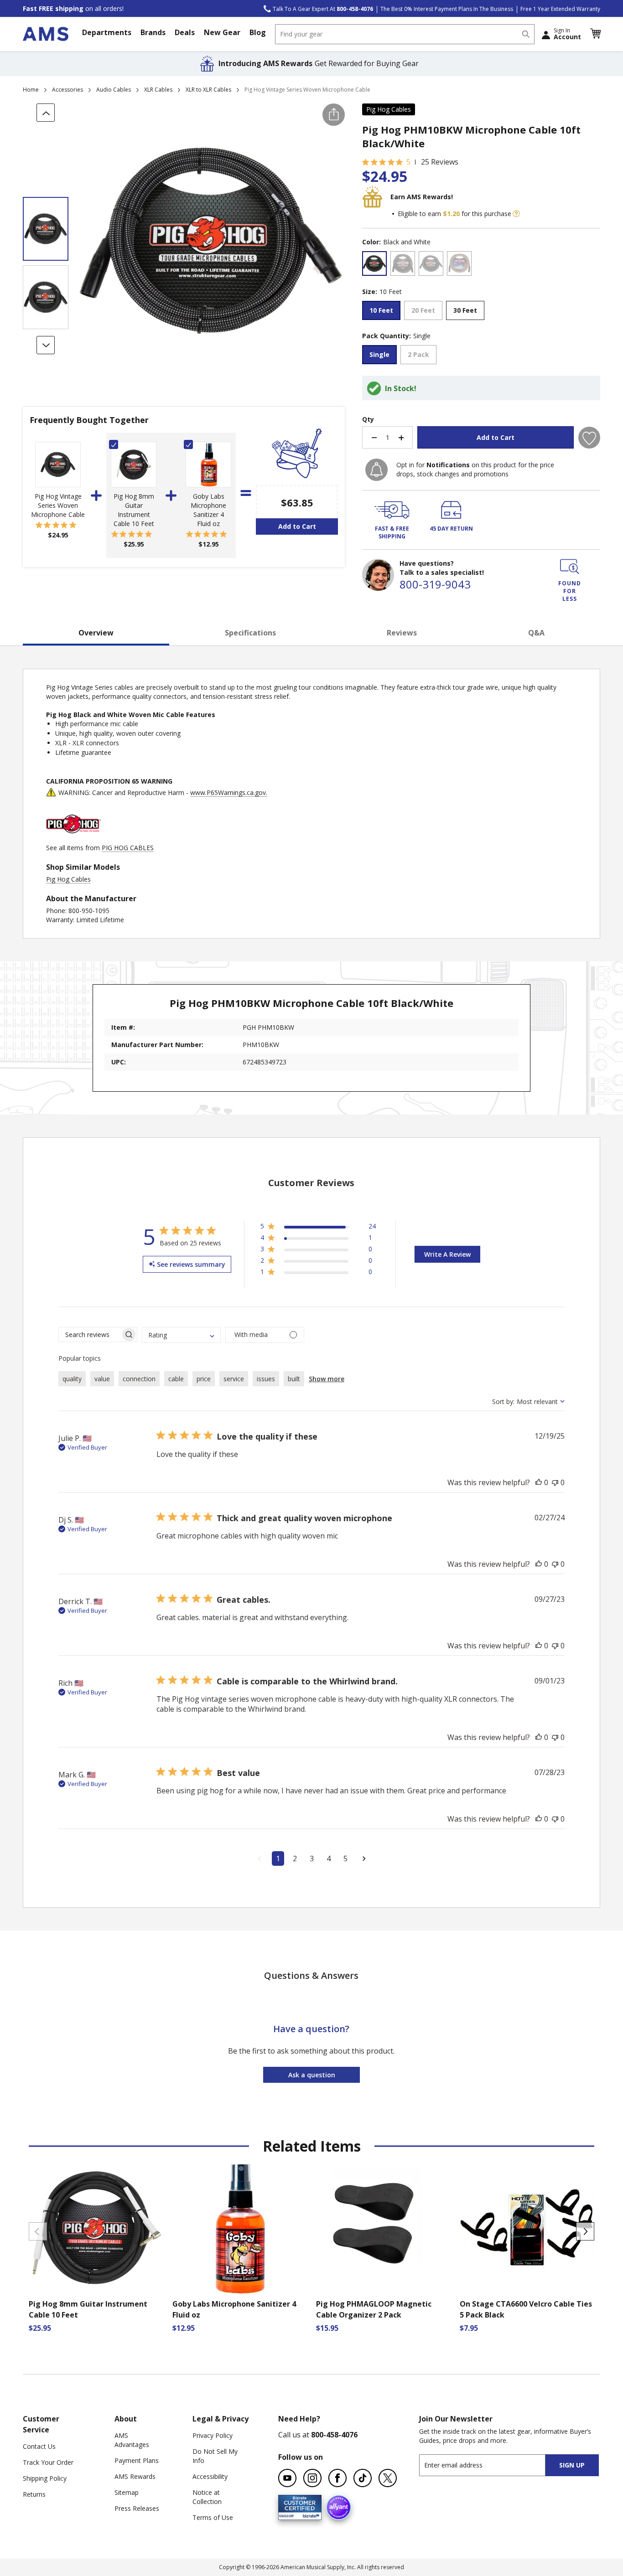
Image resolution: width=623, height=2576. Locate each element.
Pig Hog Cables (389, 109)
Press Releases (137, 2508)
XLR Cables (158, 90)
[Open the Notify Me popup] (376, 470)
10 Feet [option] (381, 310)
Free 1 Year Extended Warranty (560, 9)
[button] (595, 34)
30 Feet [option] (465, 310)
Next (585, 2231)
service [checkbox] (234, 1379)
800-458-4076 (334, 2435)
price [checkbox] (204, 1379)
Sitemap (127, 2492)
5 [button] (345, 1858)
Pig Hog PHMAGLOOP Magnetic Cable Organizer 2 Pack (374, 2309)
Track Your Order (48, 2462)
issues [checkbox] (266, 1379)
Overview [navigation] (96, 633)
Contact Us (39, 2446)
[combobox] (405, 34)
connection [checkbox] (139, 1379)
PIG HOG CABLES (128, 848)
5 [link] (408, 162)
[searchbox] (90, 1334)
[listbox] (481, 265)
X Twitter (388, 2478)
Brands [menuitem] (153, 32)
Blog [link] (258, 32)
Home (31, 90)
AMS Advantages (132, 2440)
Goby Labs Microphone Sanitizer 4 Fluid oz (208, 510)
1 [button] (278, 1858)
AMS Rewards (135, 2476)
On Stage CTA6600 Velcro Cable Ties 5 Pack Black (526, 2309)
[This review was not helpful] (555, 1482)
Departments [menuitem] (107, 32)
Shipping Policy (45, 2478)
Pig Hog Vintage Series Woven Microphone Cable (58, 505)
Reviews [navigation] (402, 633)
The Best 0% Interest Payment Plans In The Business (447, 9)
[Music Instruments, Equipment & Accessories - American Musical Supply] (46, 34)
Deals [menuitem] (185, 32)
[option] (374, 263)
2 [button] (295, 1858)
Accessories (67, 90)
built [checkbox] (294, 1379)
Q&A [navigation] (536, 633)
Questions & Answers (311, 1975)
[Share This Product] (334, 115)
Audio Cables (114, 90)
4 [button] (329, 1858)
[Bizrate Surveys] (309, 2515)
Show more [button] (327, 1379)
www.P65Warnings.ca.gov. (229, 792)
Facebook (337, 2478)
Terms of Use (213, 2517)
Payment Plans (137, 2460)
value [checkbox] (102, 1379)
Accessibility (210, 2476)
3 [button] (312, 1858)
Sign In (567, 34)
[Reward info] (516, 214)
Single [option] (379, 354)
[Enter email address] (490, 2465)
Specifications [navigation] (250, 633)
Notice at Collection (207, 2497)
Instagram (312, 2478)
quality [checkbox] (72, 1379)
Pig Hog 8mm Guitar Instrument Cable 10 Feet (134, 510)
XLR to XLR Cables (208, 90)
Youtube (287, 2478)
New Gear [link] (222, 32)
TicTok (363, 2478)
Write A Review (447, 1254)
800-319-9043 (435, 584)
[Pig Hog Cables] (73, 839)
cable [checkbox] (176, 1379)
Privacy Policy (213, 2435)
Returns (34, 2494)
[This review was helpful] (539, 1482)
